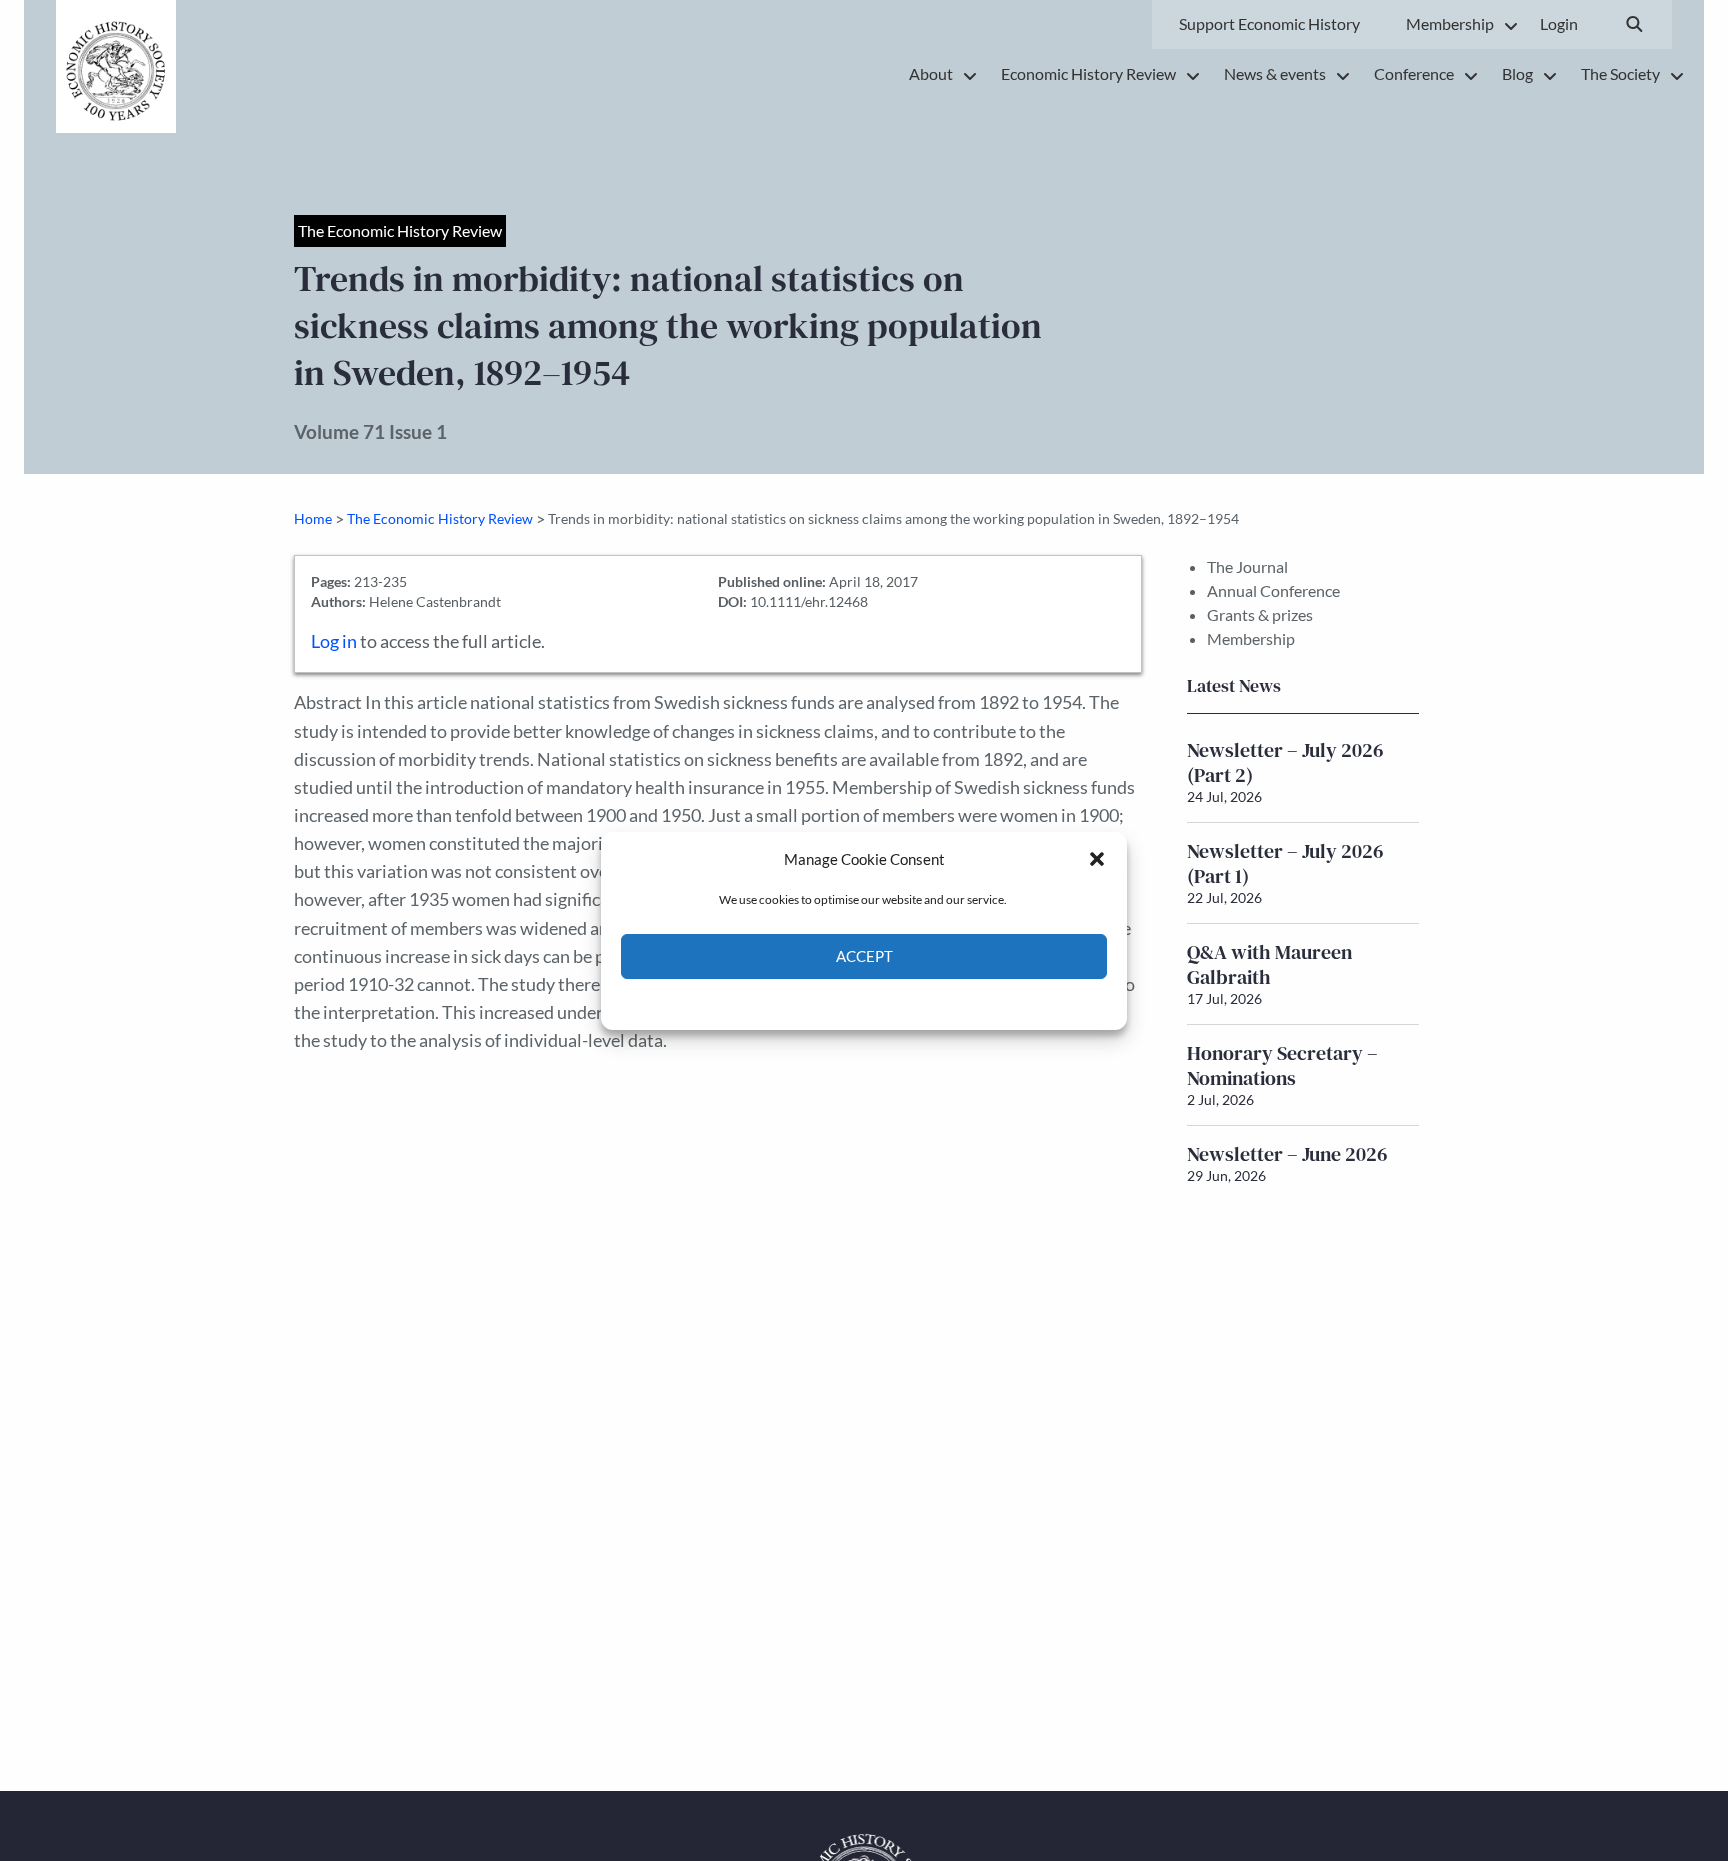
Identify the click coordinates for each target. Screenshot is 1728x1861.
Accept (864, 956)
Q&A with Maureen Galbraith (1269, 964)
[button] (1097, 859)
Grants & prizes (1260, 614)
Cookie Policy (817, 1002)
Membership (1251, 638)
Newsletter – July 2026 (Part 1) (1285, 863)
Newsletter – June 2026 (1287, 1154)
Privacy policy (899, 1002)
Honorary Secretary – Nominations (1282, 1065)
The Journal (1247, 566)
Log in (334, 641)
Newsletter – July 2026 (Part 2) (1285, 762)
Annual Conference (1273, 590)
